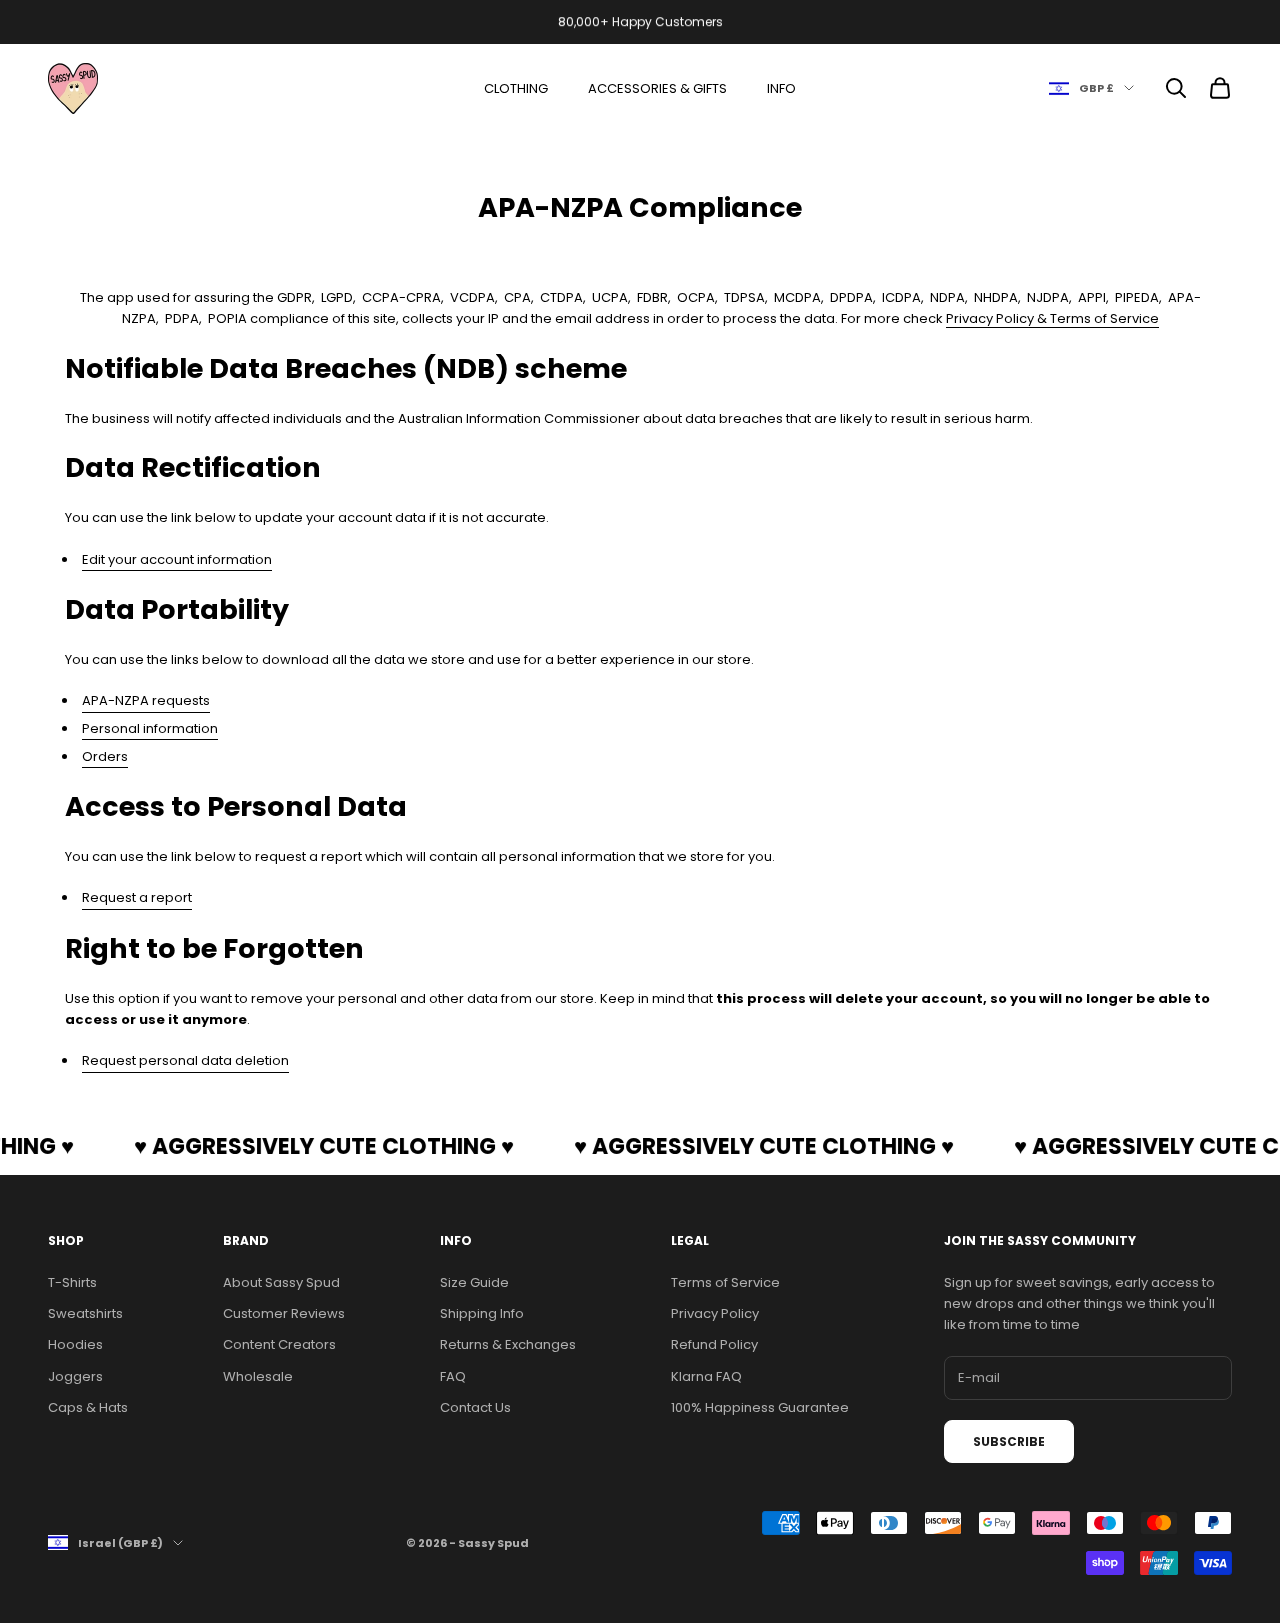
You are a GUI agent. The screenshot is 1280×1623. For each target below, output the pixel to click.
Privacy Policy (715, 1313)
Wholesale (258, 1376)
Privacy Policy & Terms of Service (1052, 318)
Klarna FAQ (706, 1376)
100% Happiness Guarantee (760, 1407)
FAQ (453, 1376)
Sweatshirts (85, 1313)
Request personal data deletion (185, 1060)
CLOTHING (516, 88)
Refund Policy (714, 1344)
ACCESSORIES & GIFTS (657, 88)
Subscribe (1009, 1441)
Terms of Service (725, 1282)
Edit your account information (177, 559)
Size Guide (474, 1282)
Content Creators (279, 1344)
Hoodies (75, 1344)
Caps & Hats (88, 1407)
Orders (105, 756)
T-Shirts (72, 1282)
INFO (781, 88)
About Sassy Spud (281, 1282)
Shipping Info (482, 1313)
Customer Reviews (284, 1313)
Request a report (137, 897)
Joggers (75, 1376)
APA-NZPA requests (146, 700)
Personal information (150, 728)
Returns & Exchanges (508, 1344)
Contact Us (475, 1407)
